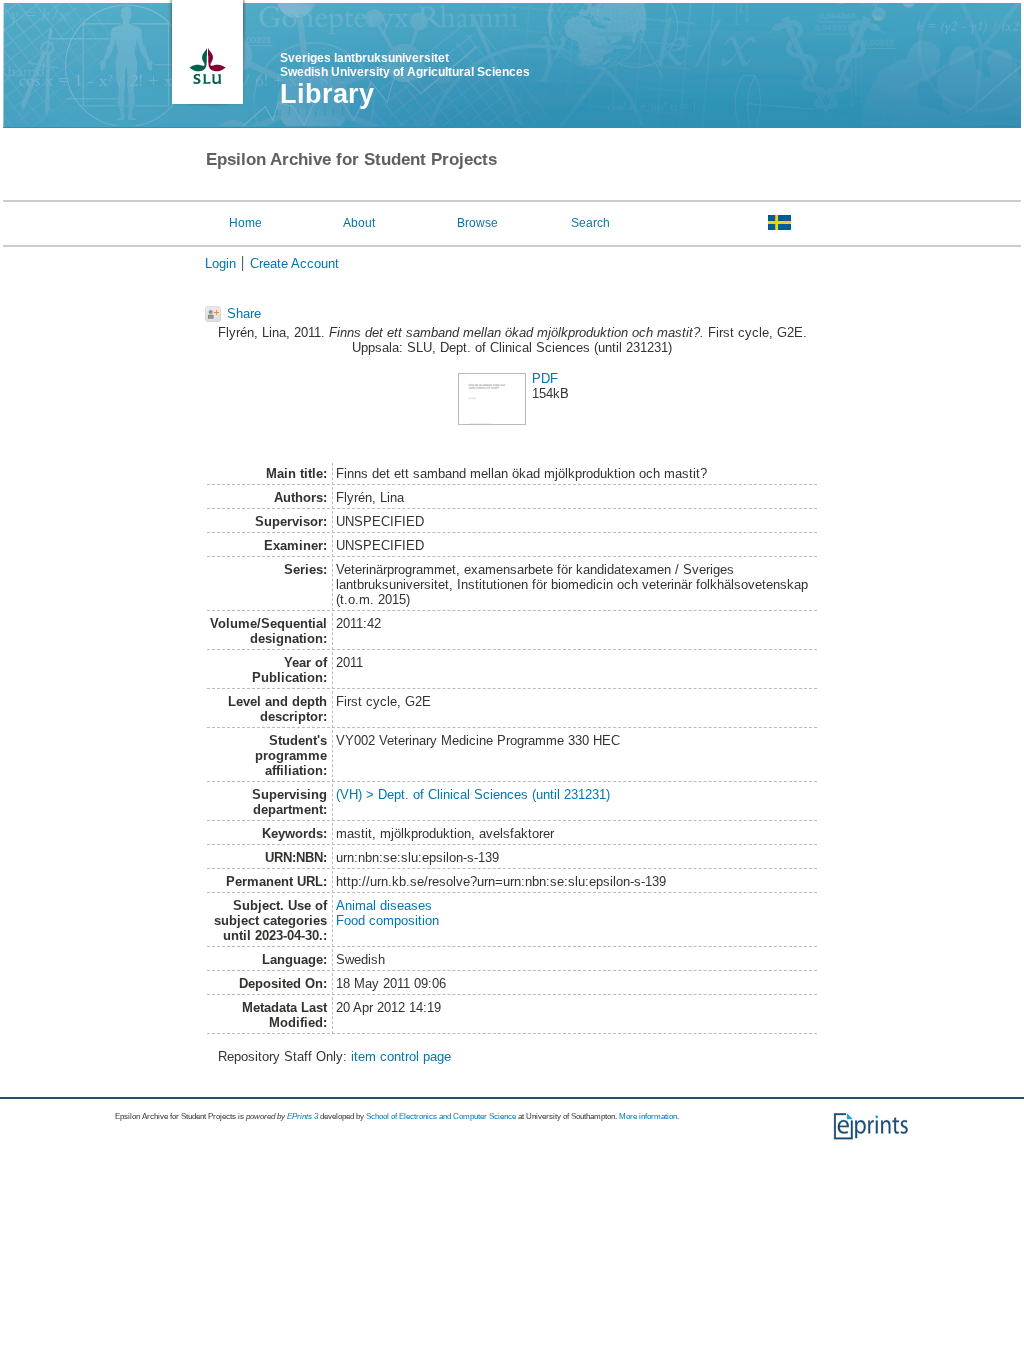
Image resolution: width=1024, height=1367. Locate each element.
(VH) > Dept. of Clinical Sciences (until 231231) (473, 794)
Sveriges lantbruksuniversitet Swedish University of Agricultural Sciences (405, 65)
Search (590, 223)
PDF (545, 378)
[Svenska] (779, 222)
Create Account (294, 263)
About (359, 223)
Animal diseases (384, 905)
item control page (401, 1056)
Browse (477, 223)
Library (327, 94)
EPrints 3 (302, 1116)
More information (648, 1116)
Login (220, 263)
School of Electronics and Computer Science (441, 1116)
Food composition (387, 920)
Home (245, 223)
